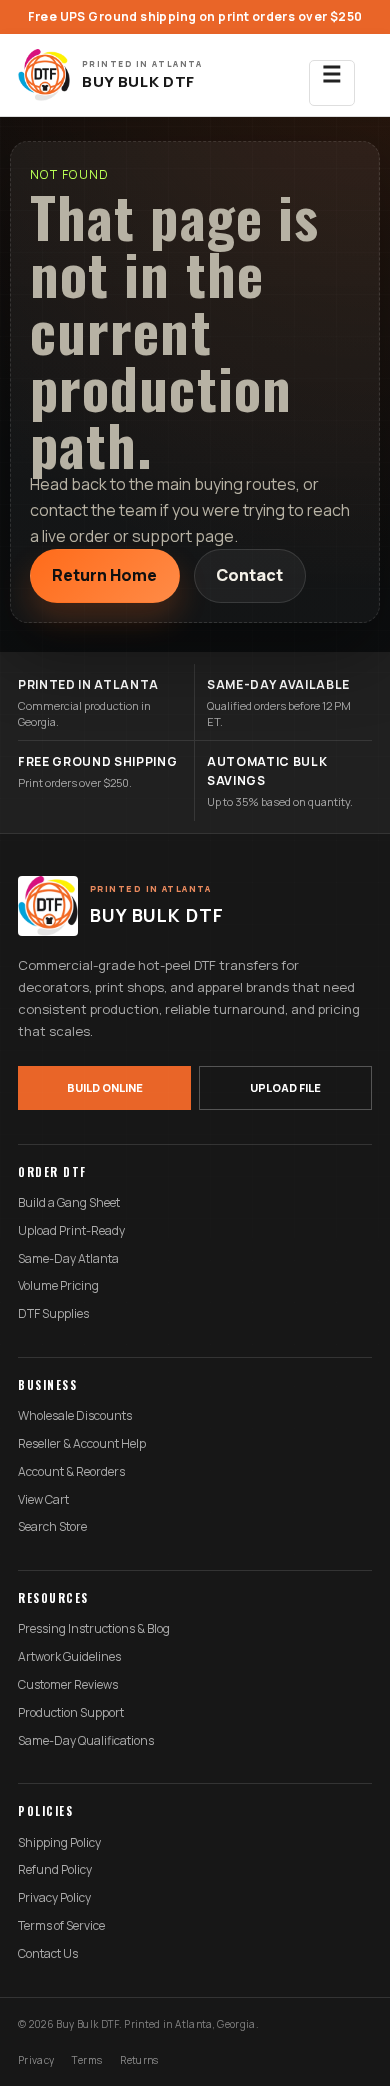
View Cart (43, 1500)
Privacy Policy (54, 1898)
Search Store (52, 1527)
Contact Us (48, 1954)
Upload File (285, 1087)
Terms (87, 2060)
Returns (139, 2060)
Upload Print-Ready (71, 1231)
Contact (249, 575)
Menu (332, 83)
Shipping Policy (59, 1843)
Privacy (36, 2060)
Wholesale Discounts (75, 1416)
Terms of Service (61, 1926)
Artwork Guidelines (69, 1657)
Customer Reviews (68, 1685)
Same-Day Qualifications (86, 1741)
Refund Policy (55, 1870)
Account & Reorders (71, 1472)
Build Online (105, 1087)
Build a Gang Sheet (69, 1203)
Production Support (71, 1713)
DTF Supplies (53, 1314)
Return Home (104, 575)
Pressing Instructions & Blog (94, 1629)
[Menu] (332, 75)
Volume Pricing (58, 1286)
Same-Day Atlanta (68, 1259)
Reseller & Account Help (82, 1444)
